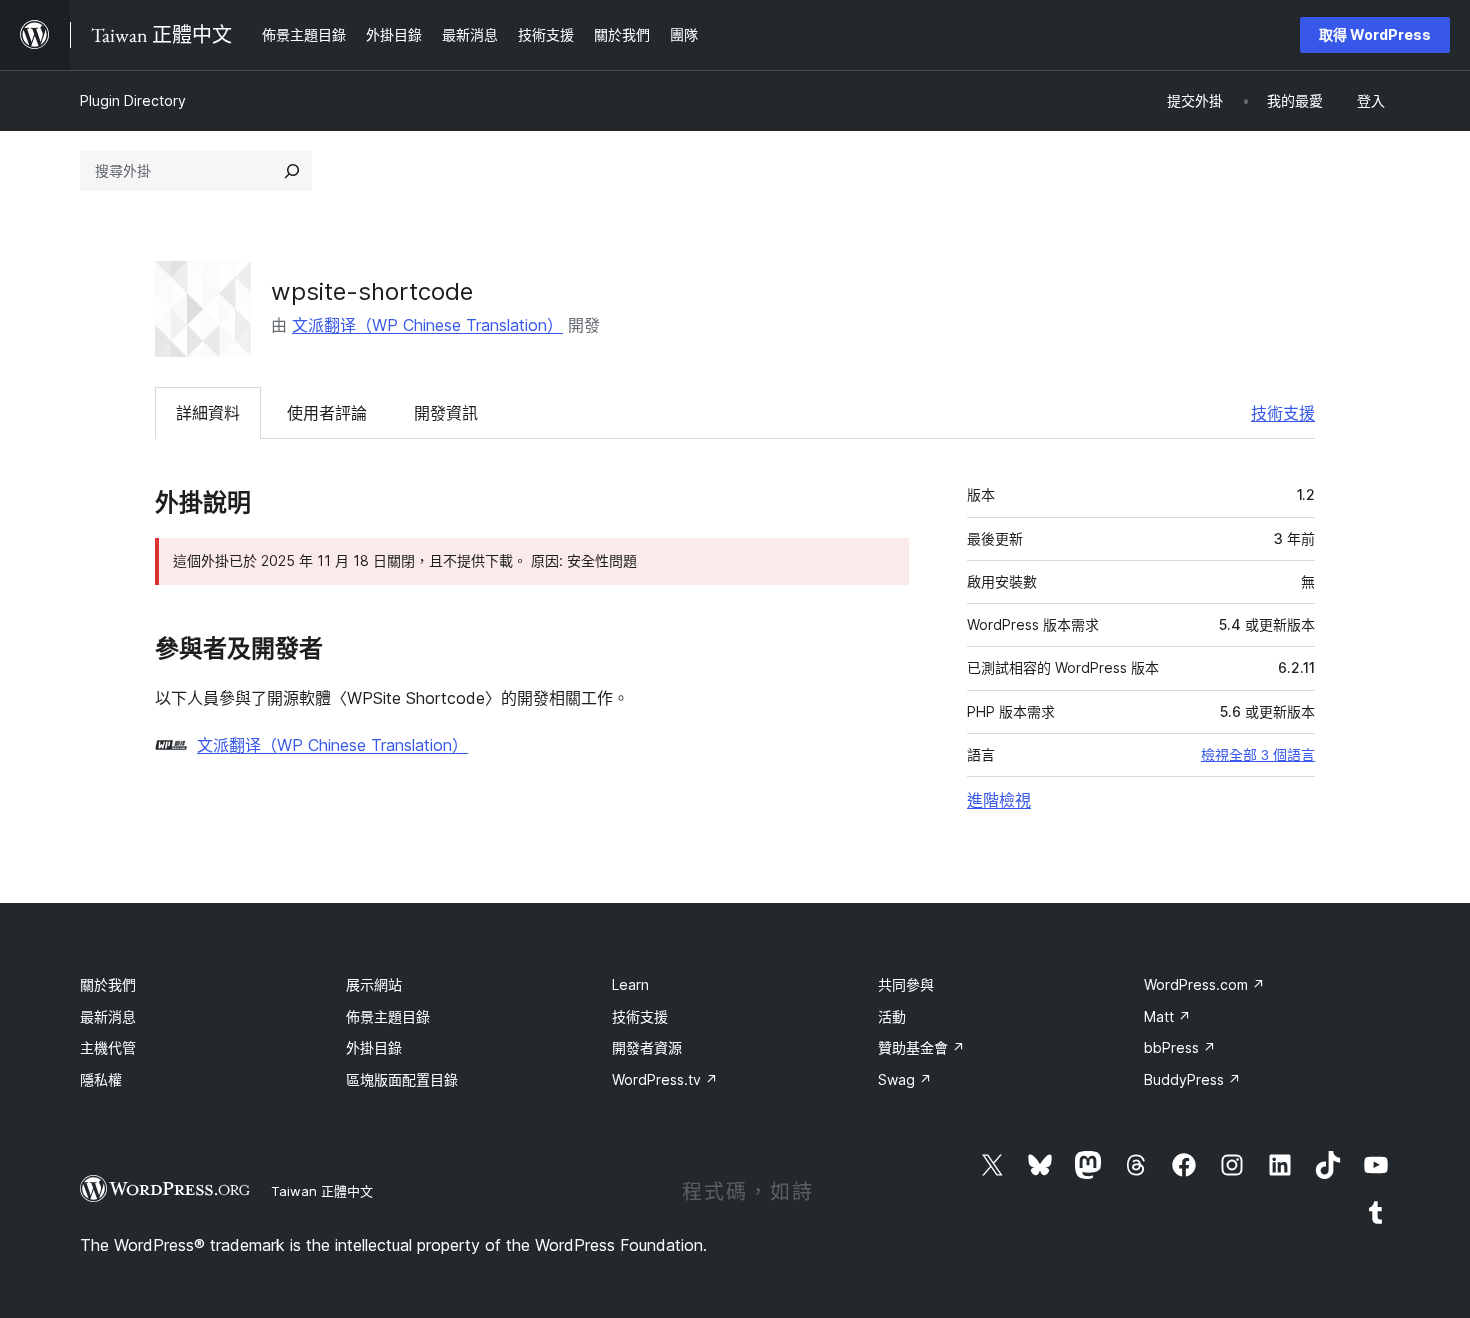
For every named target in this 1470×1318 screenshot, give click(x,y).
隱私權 (101, 1079)
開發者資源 (647, 1047)
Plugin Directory (133, 100)
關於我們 (108, 984)
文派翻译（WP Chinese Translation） (427, 325)
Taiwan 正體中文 (322, 1191)
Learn (630, 984)
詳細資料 (208, 413)
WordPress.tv (665, 1079)
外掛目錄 (374, 1047)
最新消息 (108, 1016)
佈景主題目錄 (388, 1016)
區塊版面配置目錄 (402, 1079)
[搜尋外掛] (292, 171)
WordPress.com (1204, 984)
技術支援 (1283, 413)
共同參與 (906, 984)
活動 (892, 1016)
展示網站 (374, 984)
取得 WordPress (1375, 34)
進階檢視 (999, 800)
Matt (1167, 1016)
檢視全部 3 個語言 (1258, 755)
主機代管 (108, 1047)
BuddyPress (1192, 1079)
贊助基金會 (921, 1047)
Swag (905, 1079)
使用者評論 (327, 413)
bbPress (1180, 1047)
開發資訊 (446, 413)
